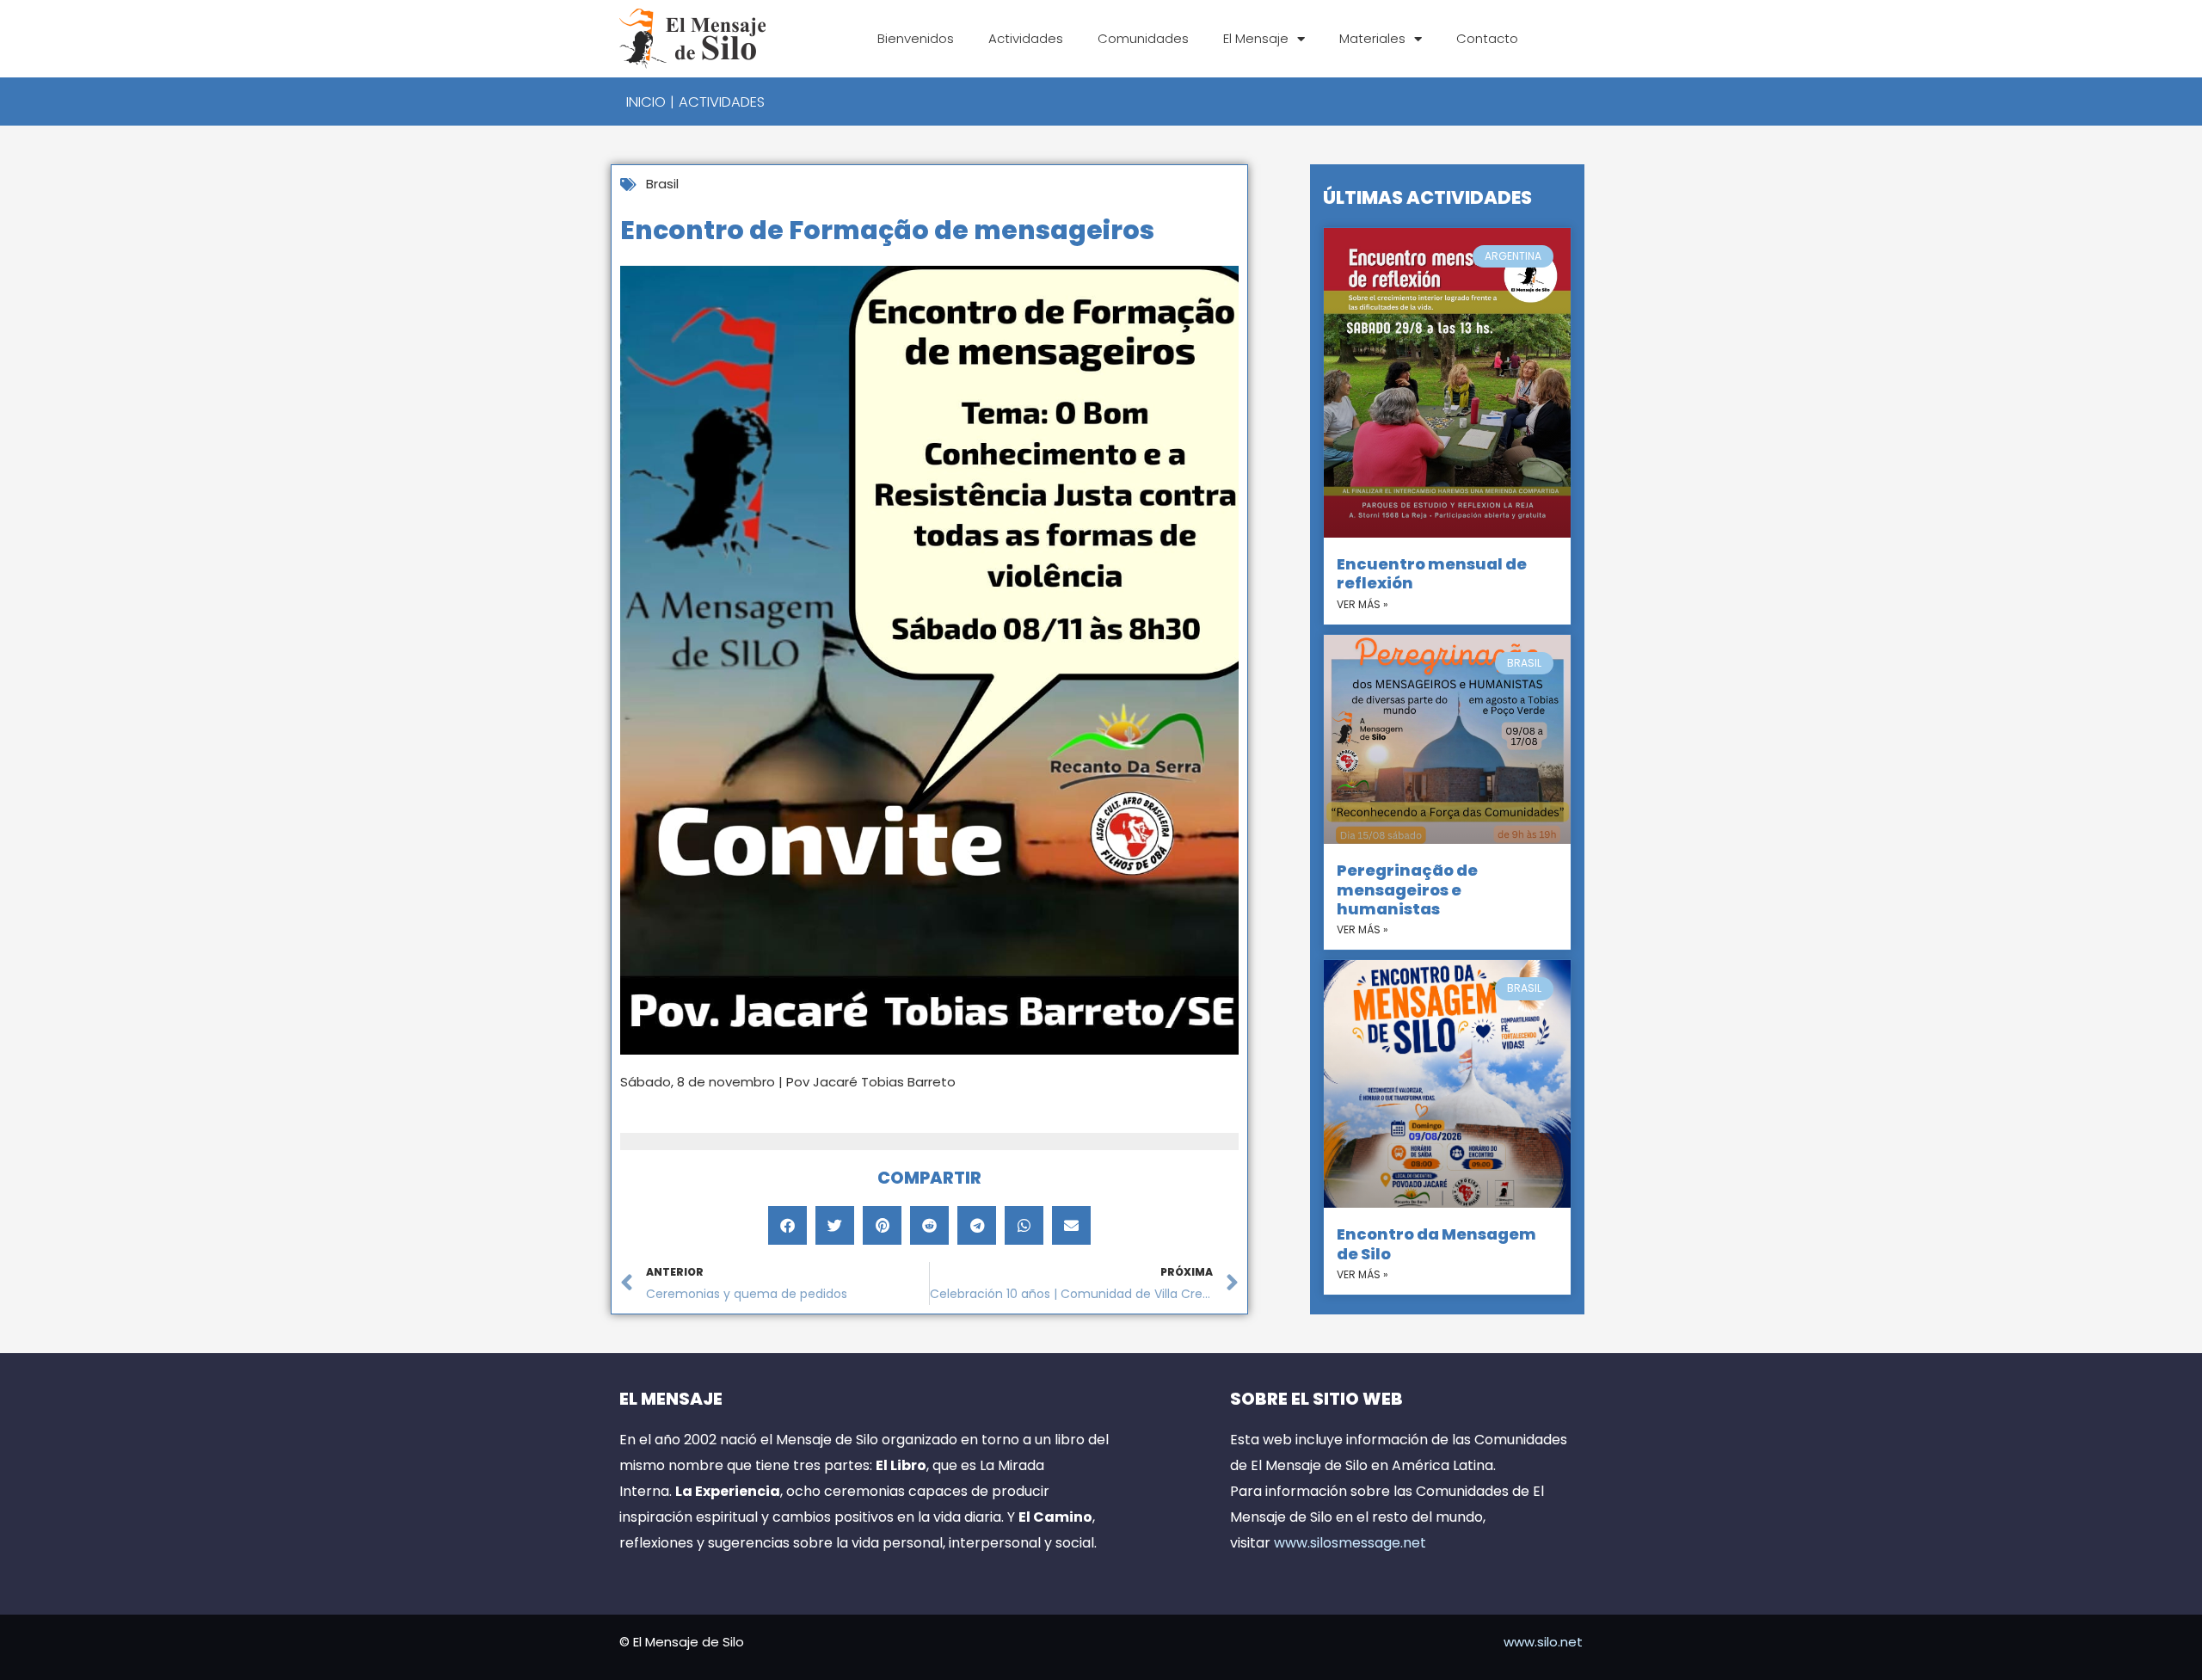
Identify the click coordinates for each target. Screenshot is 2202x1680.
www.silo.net (1543, 1642)
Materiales (1372, 38)
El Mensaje (1256, 38)
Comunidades (1143, 38)
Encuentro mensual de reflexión (1432, 573)
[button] (787, 1225)
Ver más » (1362, 604)
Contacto (1487, 38)
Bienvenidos (916, 38)
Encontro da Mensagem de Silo (1436, 1243)
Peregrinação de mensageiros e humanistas (1407, 889)
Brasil (662, 184)
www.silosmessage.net (1350, 1543)
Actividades (1026, 38)
